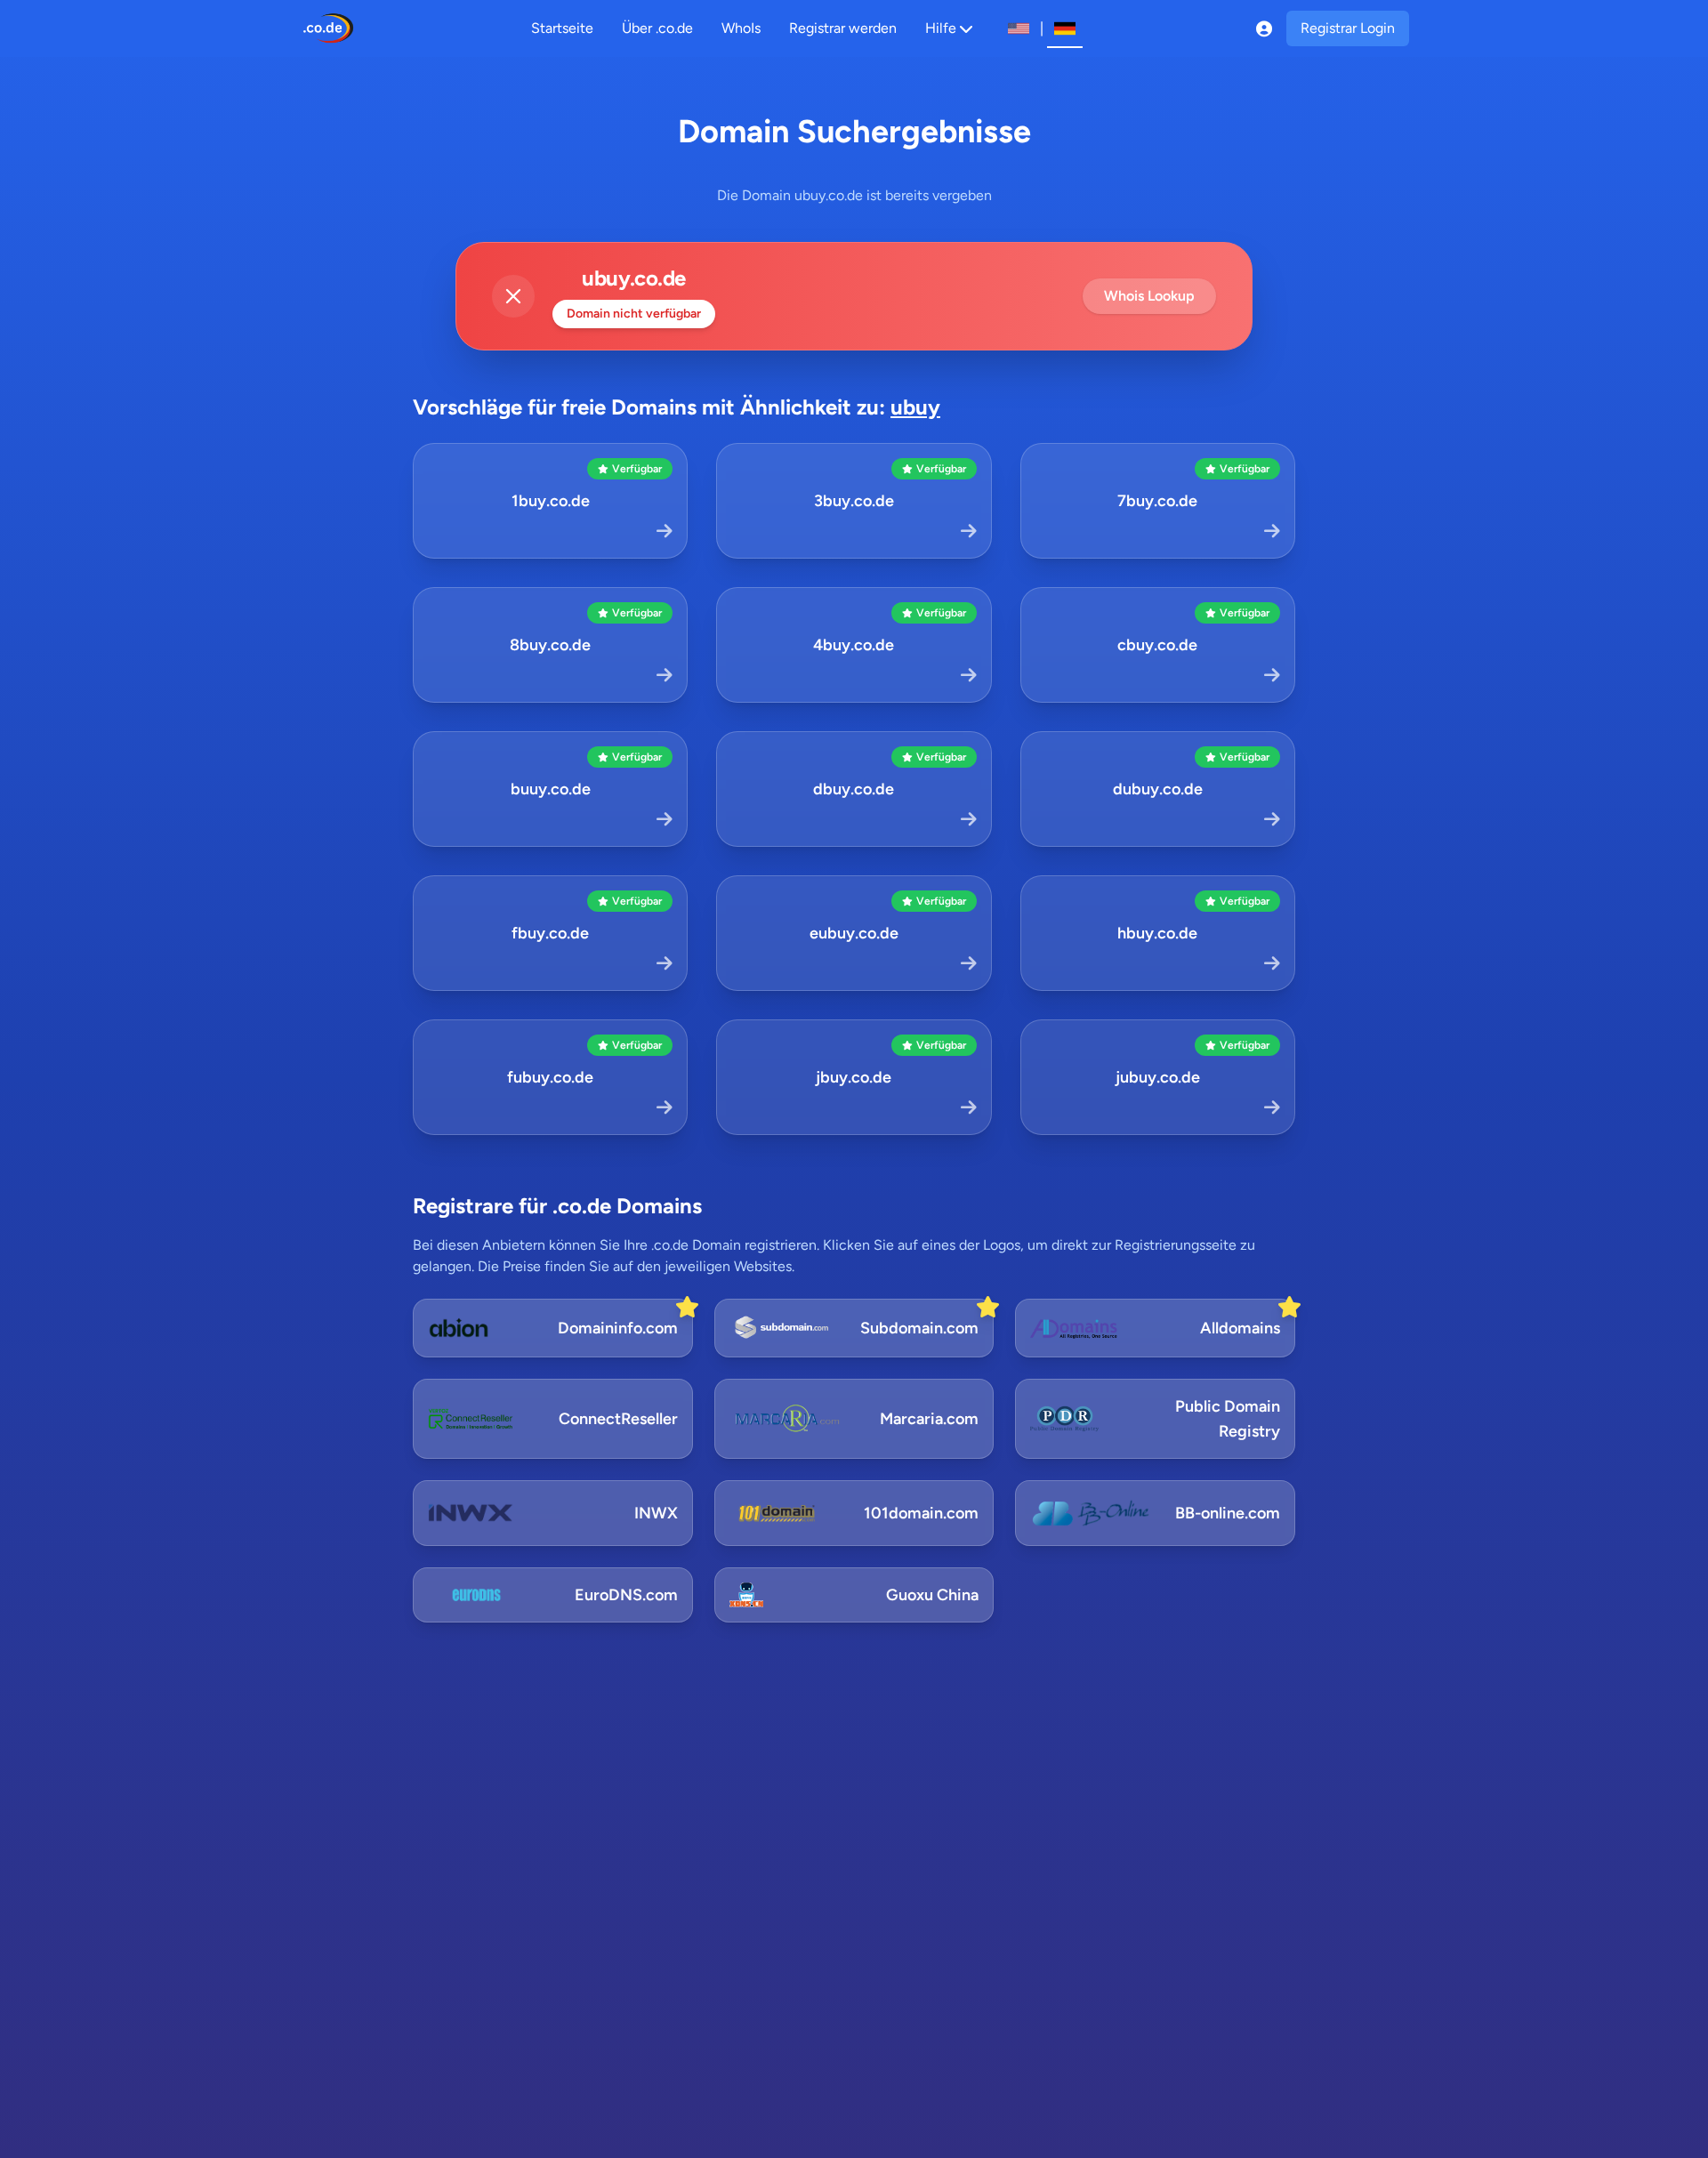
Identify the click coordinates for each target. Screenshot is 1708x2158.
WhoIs (741, 28)
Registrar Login (1348, 28)
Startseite (562, 28)
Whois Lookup (1149, 296)
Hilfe (941, 28)
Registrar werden (843, 28)
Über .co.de (657, 28)
